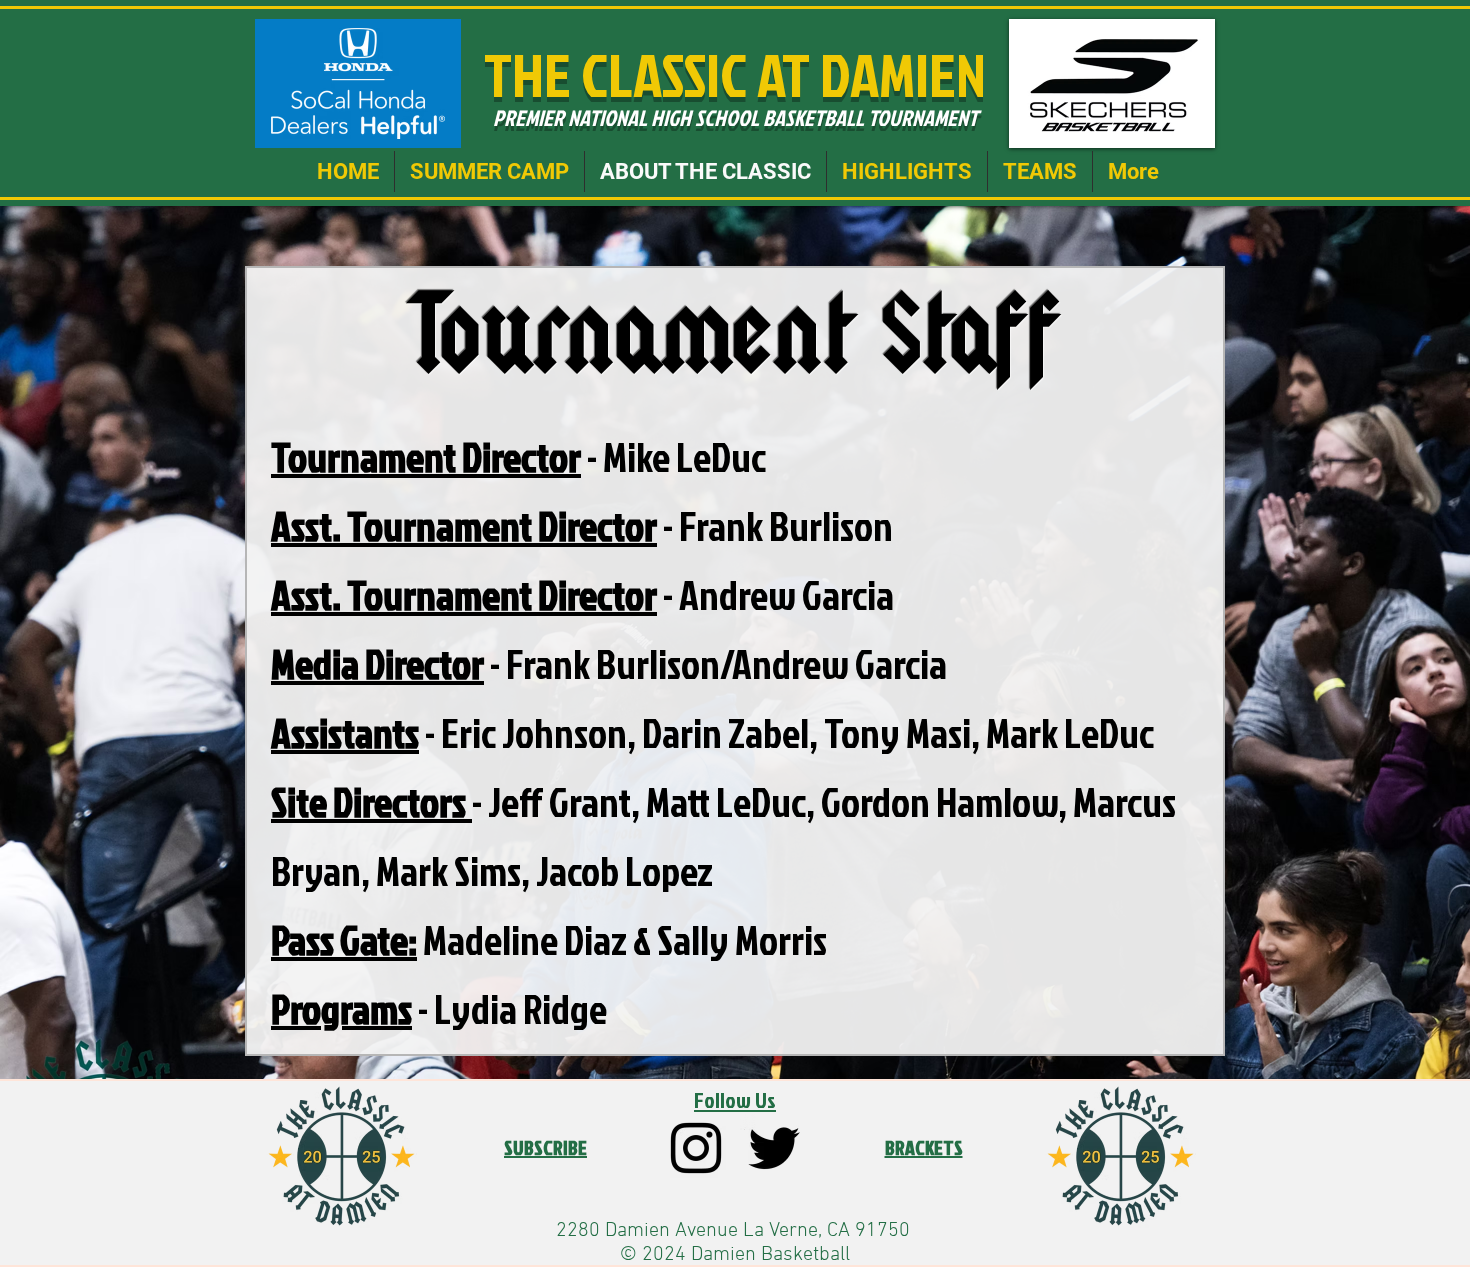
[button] (489, 171)
